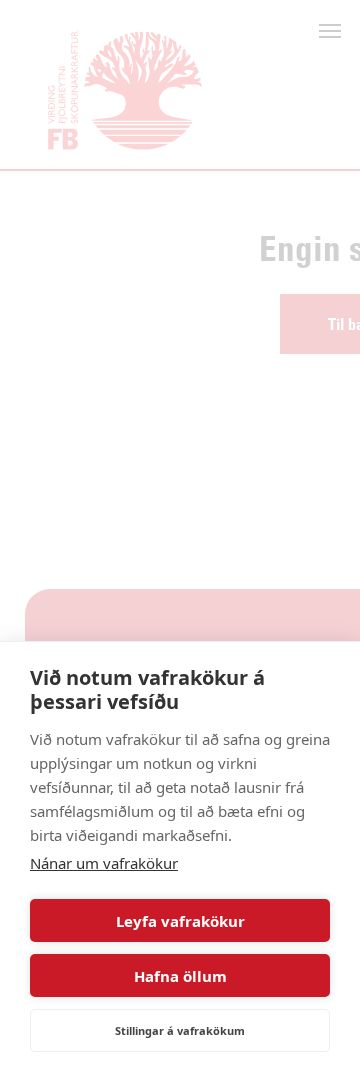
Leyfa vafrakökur (180, 921)
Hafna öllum (180, 976)
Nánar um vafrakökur (104, 863)
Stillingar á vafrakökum (180, 1030)
